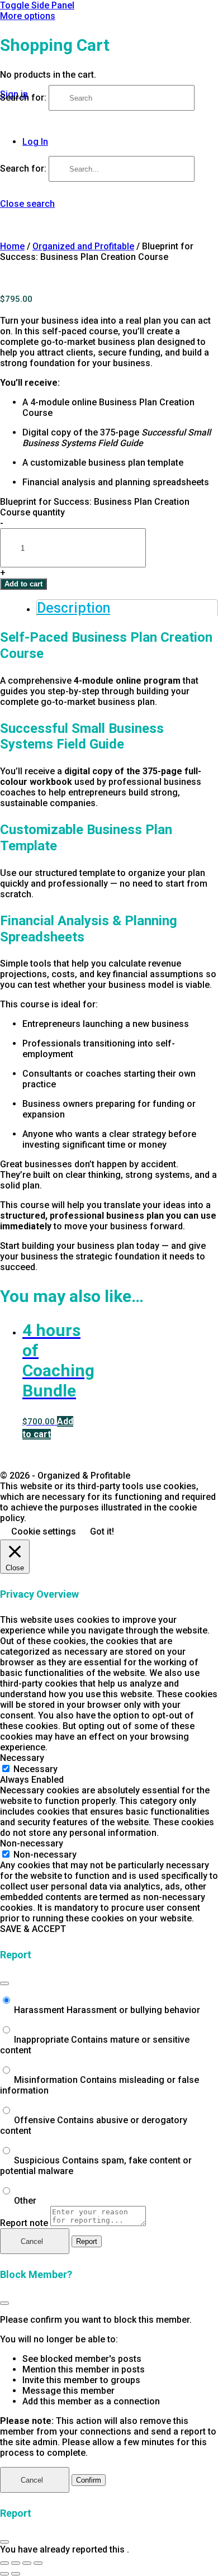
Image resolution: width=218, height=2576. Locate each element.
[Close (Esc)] (4, 1983)
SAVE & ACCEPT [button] (33, 1929)
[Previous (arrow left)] (4, 2574)
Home (12, 246)
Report (87, 2241)
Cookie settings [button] (44, 1531)
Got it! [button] (102, 1531)
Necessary (35, 1769)
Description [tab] (74, 608)
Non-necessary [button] (32, 1843)
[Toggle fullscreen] (16, 2563)
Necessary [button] (22, 1758)
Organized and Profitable (83, 246)
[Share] (27, 2563)
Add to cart (23, 584)
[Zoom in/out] (4, 2563)
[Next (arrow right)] (16, 2574)
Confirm (89, 2480)
